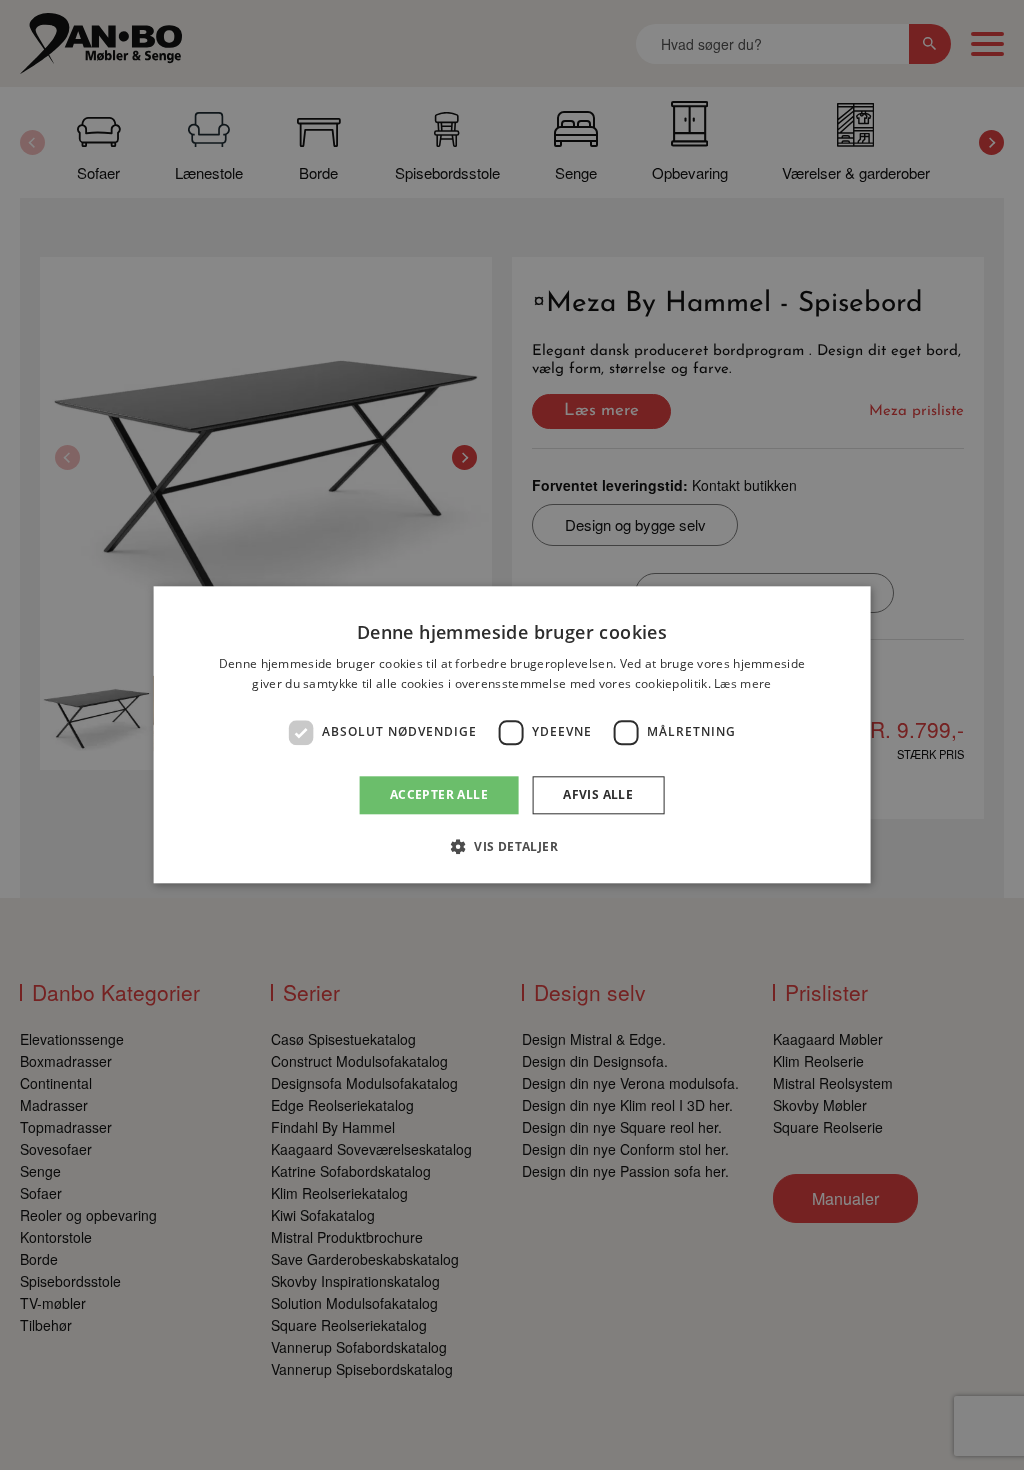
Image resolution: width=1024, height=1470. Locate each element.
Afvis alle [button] (598, 794)
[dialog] (512, 734)
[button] (512, 847)
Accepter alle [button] (439, 794)
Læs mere (742, 684)
